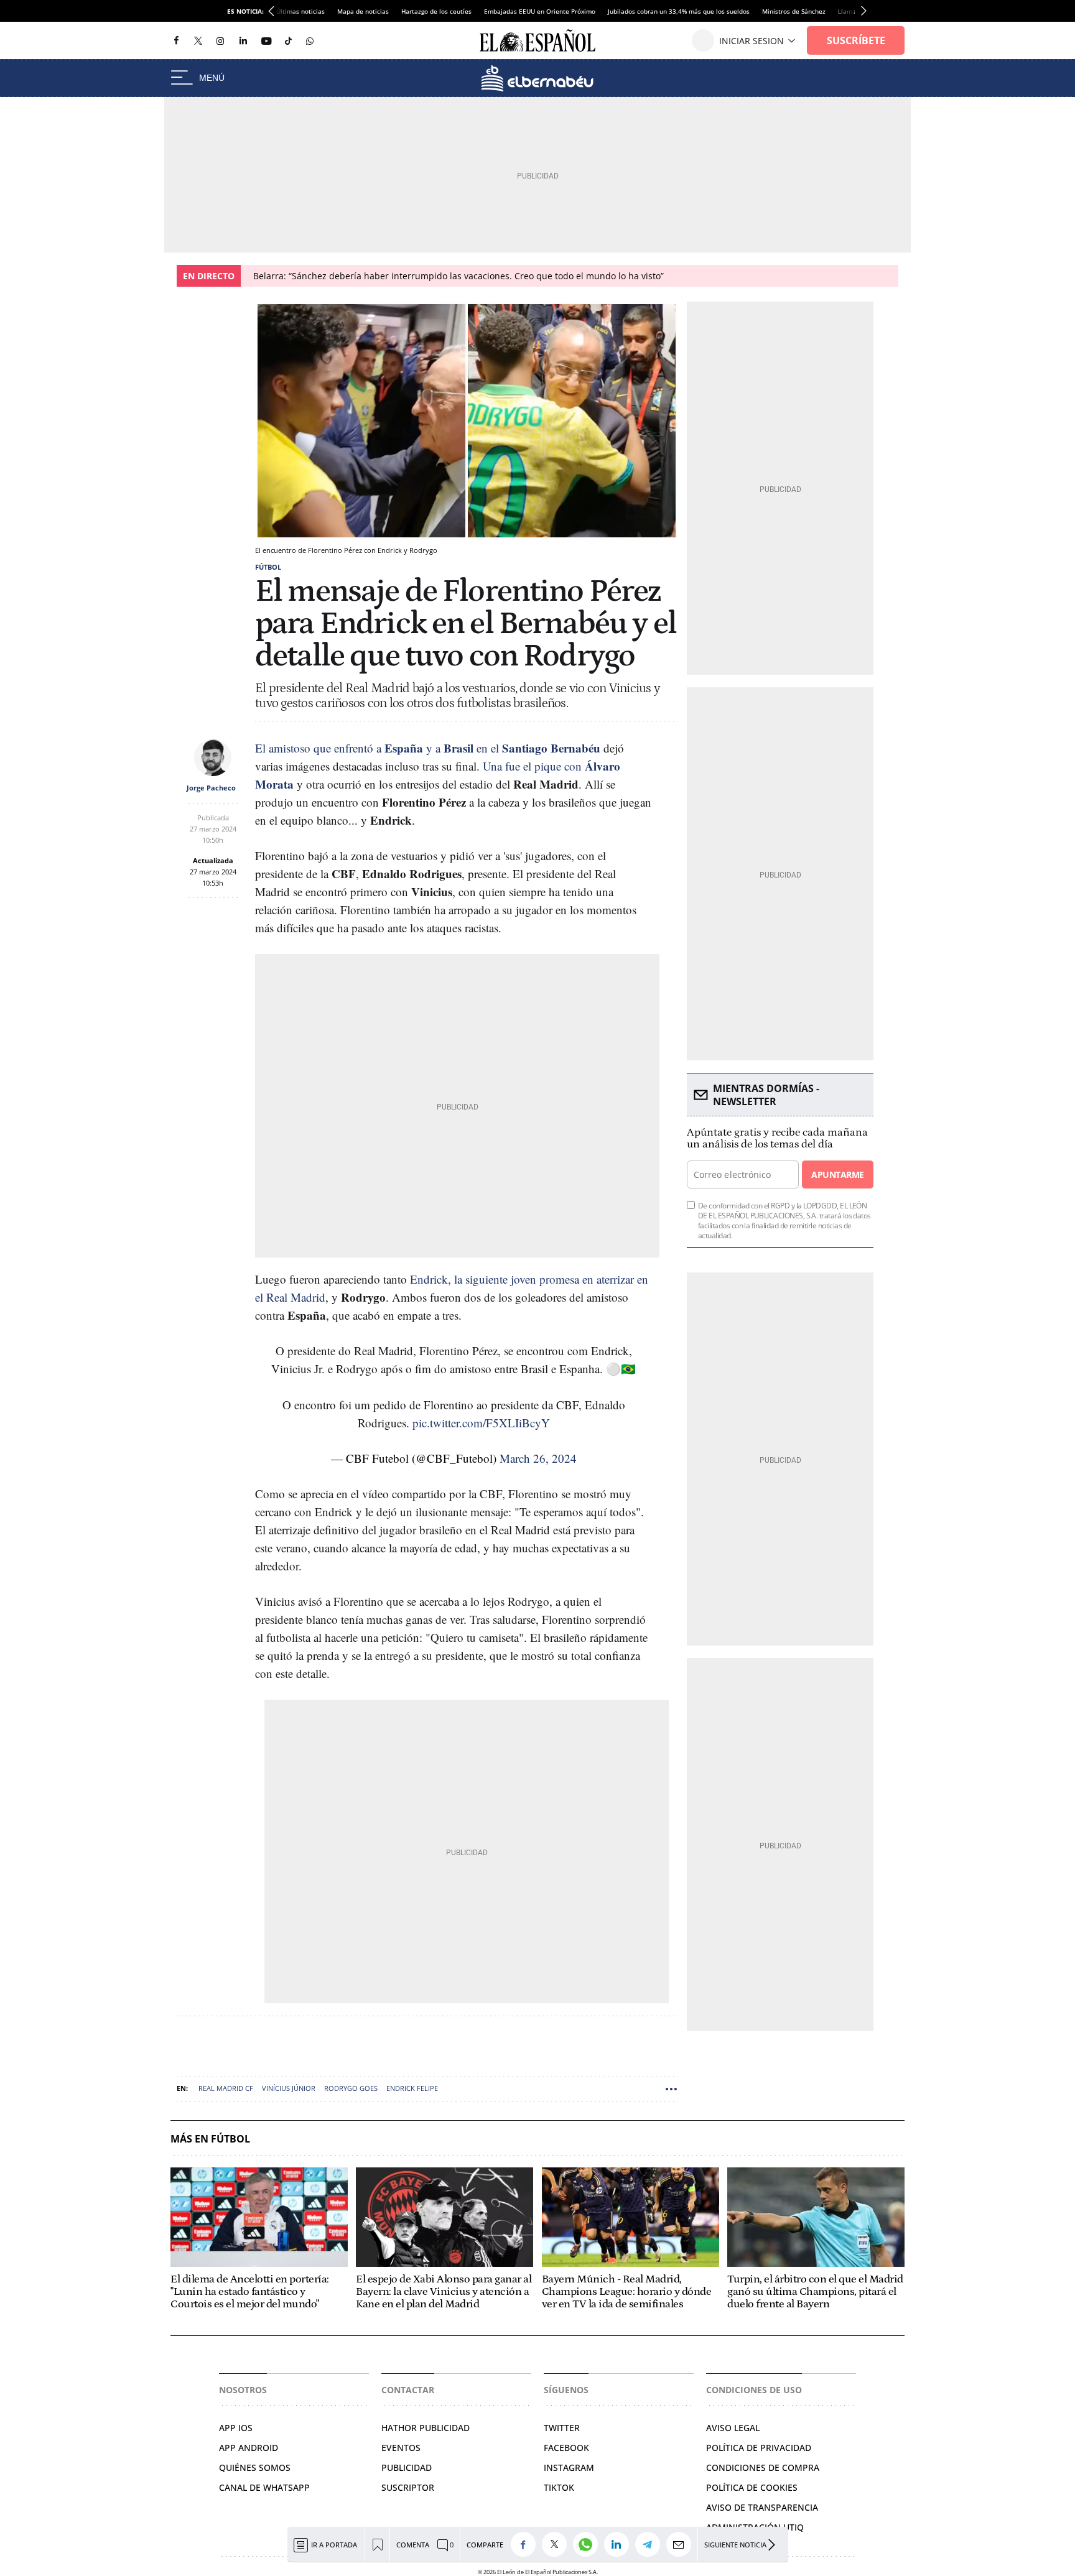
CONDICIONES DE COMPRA (763, 2467)
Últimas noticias (300, 11)
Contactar (408, 2390)
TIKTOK (559, 2487)
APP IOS (236, 2428)
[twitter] (198, 40)
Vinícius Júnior (289, 2088)
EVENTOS (401, 2448)
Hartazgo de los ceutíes (436, 11)
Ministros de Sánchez (794, 11)
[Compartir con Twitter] (557, 2544)
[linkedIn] (243, 40)
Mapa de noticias (363, 11)
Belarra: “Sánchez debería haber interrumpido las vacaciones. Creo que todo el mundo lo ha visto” (458, 276)
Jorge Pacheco (211, 788)
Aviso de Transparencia (762, 2507)
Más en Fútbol (210, 2139)
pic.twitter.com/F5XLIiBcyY (481, 1423)
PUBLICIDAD (407, 2467)
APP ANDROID (249, 2448)
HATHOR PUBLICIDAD (426, 2428)
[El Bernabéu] (537, 78)
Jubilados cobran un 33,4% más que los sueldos (679, 11)
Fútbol (268, 567)
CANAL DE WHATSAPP (264, 2487)
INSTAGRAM (569, 2467)
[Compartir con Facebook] (526, 2544)
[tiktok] (288, 40)
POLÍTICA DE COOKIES (752, 2487)
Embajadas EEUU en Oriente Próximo (540, 11)
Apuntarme (837, 1174)
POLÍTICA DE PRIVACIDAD (759, 2448)
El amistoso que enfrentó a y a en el (428, 748)
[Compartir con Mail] (682, 2544)
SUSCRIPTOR (408, 2487)
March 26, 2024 (538, 1458)
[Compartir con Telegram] (651, 2544)
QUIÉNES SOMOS (255, 2467)
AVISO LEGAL (733, 2428)
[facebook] (176, 41)
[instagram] (220, 41)
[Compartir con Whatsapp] (589, 2544)
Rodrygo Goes (351, 2088)
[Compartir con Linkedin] (620, 2544)
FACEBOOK (566, 2448)
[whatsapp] (310, 40)
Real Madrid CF (226, 2088)
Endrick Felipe (412, 2088)
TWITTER (562, 2428)
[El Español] (537, 40)
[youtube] (266, 41)
